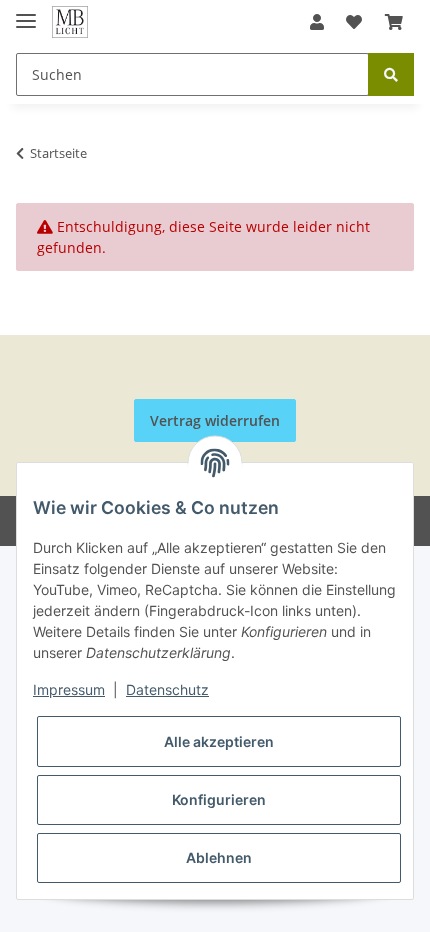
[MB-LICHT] (70, 22)
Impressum (69, 689)
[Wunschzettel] (354, 22)
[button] (317, 22)
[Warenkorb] (394, 22)
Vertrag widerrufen (215, 420)
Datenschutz (167, 689)
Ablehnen (219, 857)
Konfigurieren (219, 799)
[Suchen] (391, 74)
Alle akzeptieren (219, 741)
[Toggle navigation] (26, 12)
